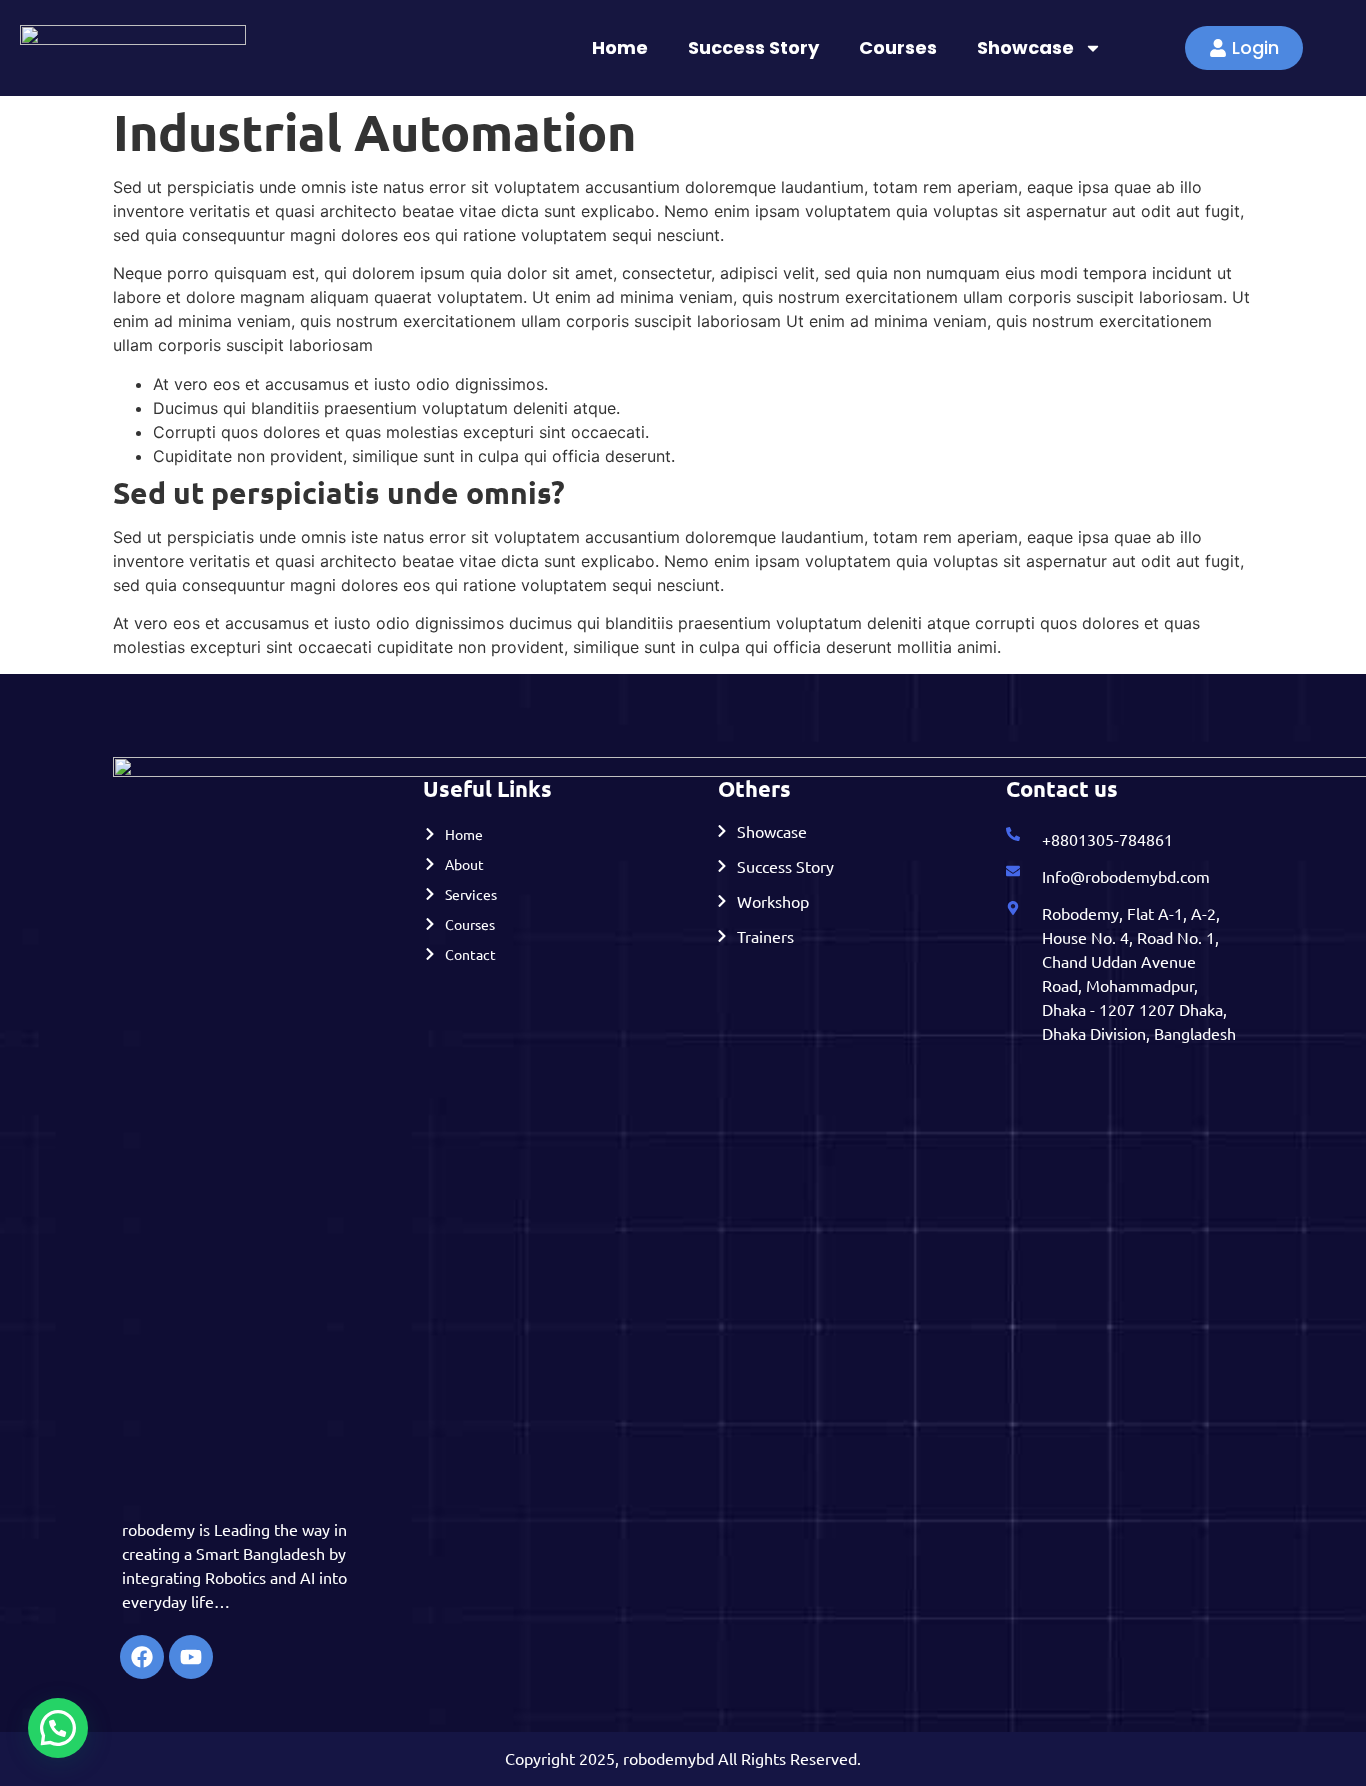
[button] (58, 1728)
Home (620, 47)
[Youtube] (191, 1657)
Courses (898, 47)
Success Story (753, 47)
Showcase (1025, 47)
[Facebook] (142, 1657)
